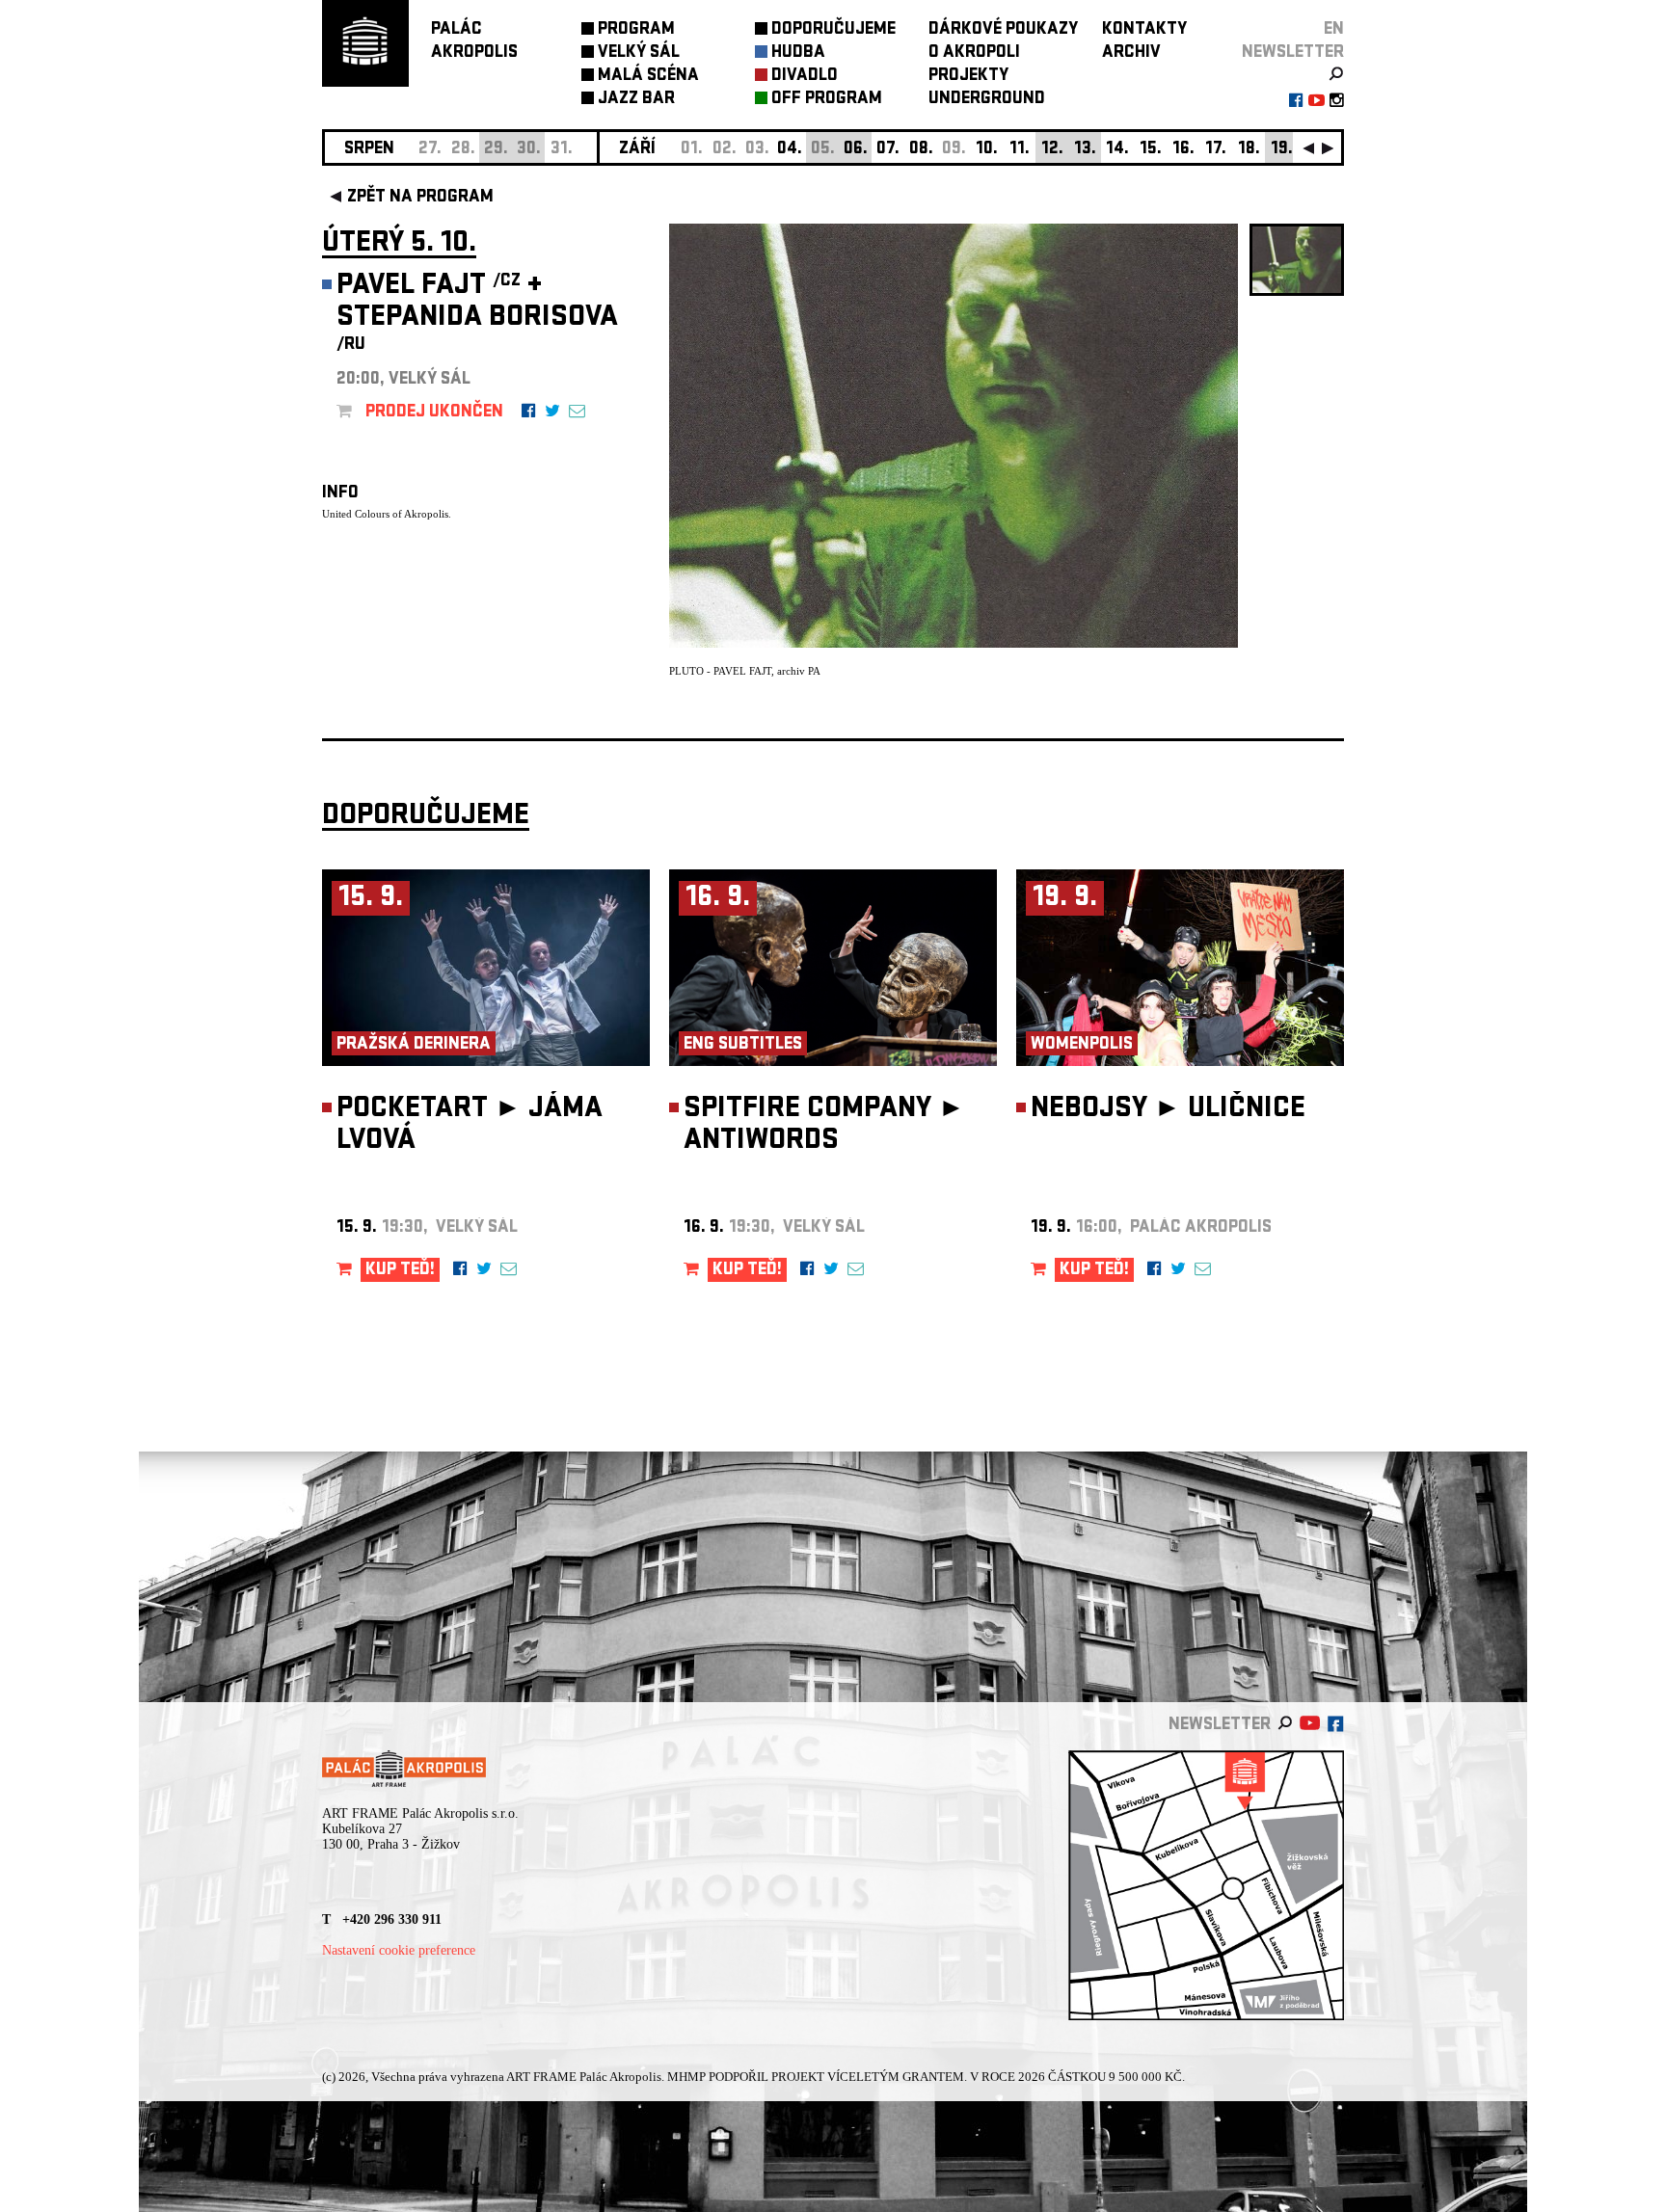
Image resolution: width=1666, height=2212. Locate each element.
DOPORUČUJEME (833, 30)
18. (1249, 150)
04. (790, 150)
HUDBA (798, 53)
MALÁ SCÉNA (648, 77)
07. (888, 150)
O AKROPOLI (974, 53)
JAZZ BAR (636, 100)
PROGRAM (636, 30)
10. (987, 150)
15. (1151, 150)
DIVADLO (805, 77)
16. (1183, 150)
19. (1282, 150)
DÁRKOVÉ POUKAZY (1003, 30)
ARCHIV (1131, 53)
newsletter (1293, 53)
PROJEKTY (968, 77)
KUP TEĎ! (400, 1271)
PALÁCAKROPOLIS (474, 42)
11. (1020, 150)
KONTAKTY (1144, 30)
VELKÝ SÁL (639, 53)
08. (921, 150)
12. (1052, 150)
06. (856, 150)
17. (1216, 150)
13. (1085, 150)
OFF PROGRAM (827, 100)
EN (1334, 30)
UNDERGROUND (987, 100)
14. (1117, 150)
